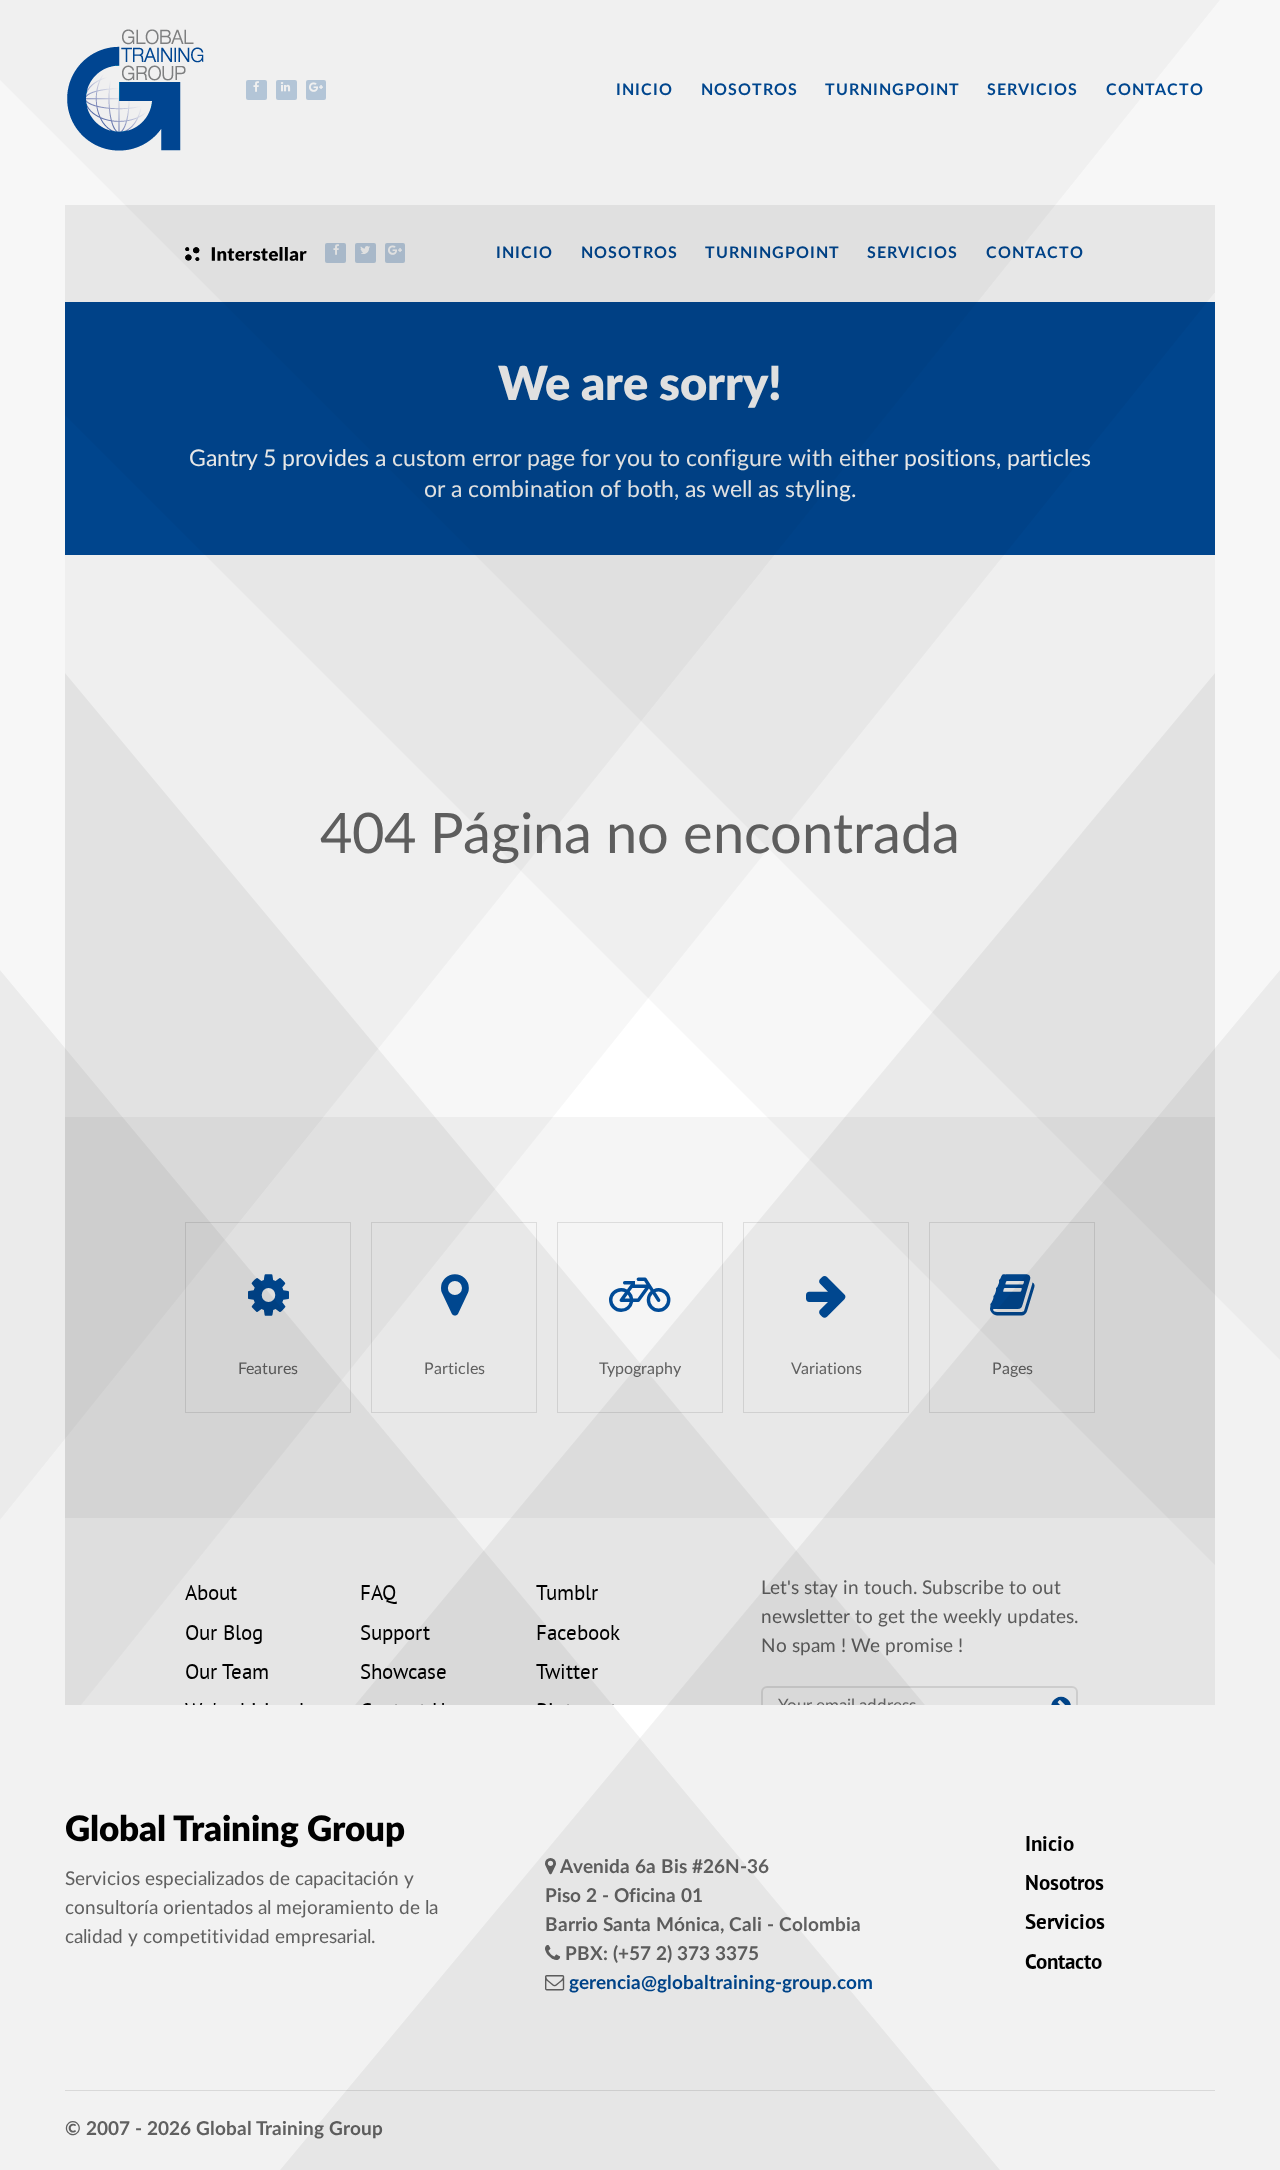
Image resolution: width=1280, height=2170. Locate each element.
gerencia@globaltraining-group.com (721, 1983)
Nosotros (1064, 1885)
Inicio (1049, 1846)
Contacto (1063, 1964)
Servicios (1065, 1924)
